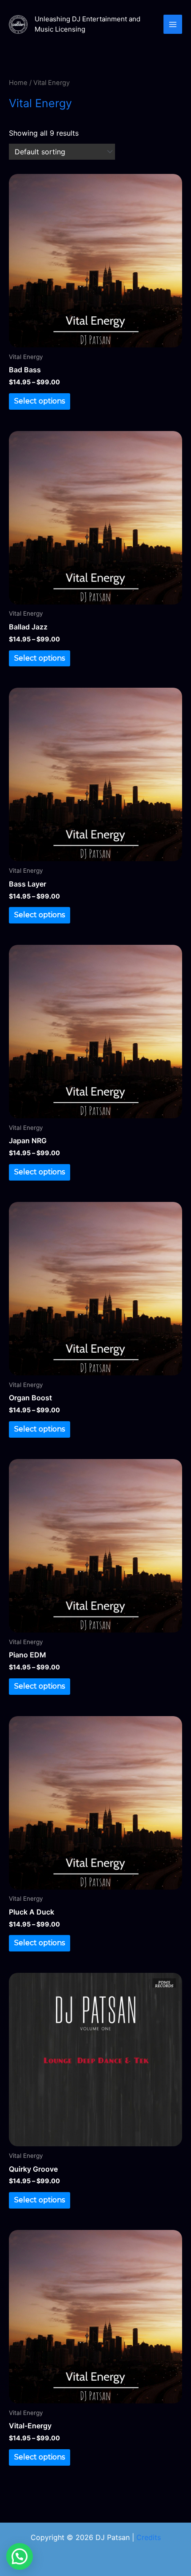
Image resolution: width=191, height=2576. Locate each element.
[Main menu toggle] (173, 24)
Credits (149, 2537)
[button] (20, 2556)
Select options (40, 401)
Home (18, 83)
